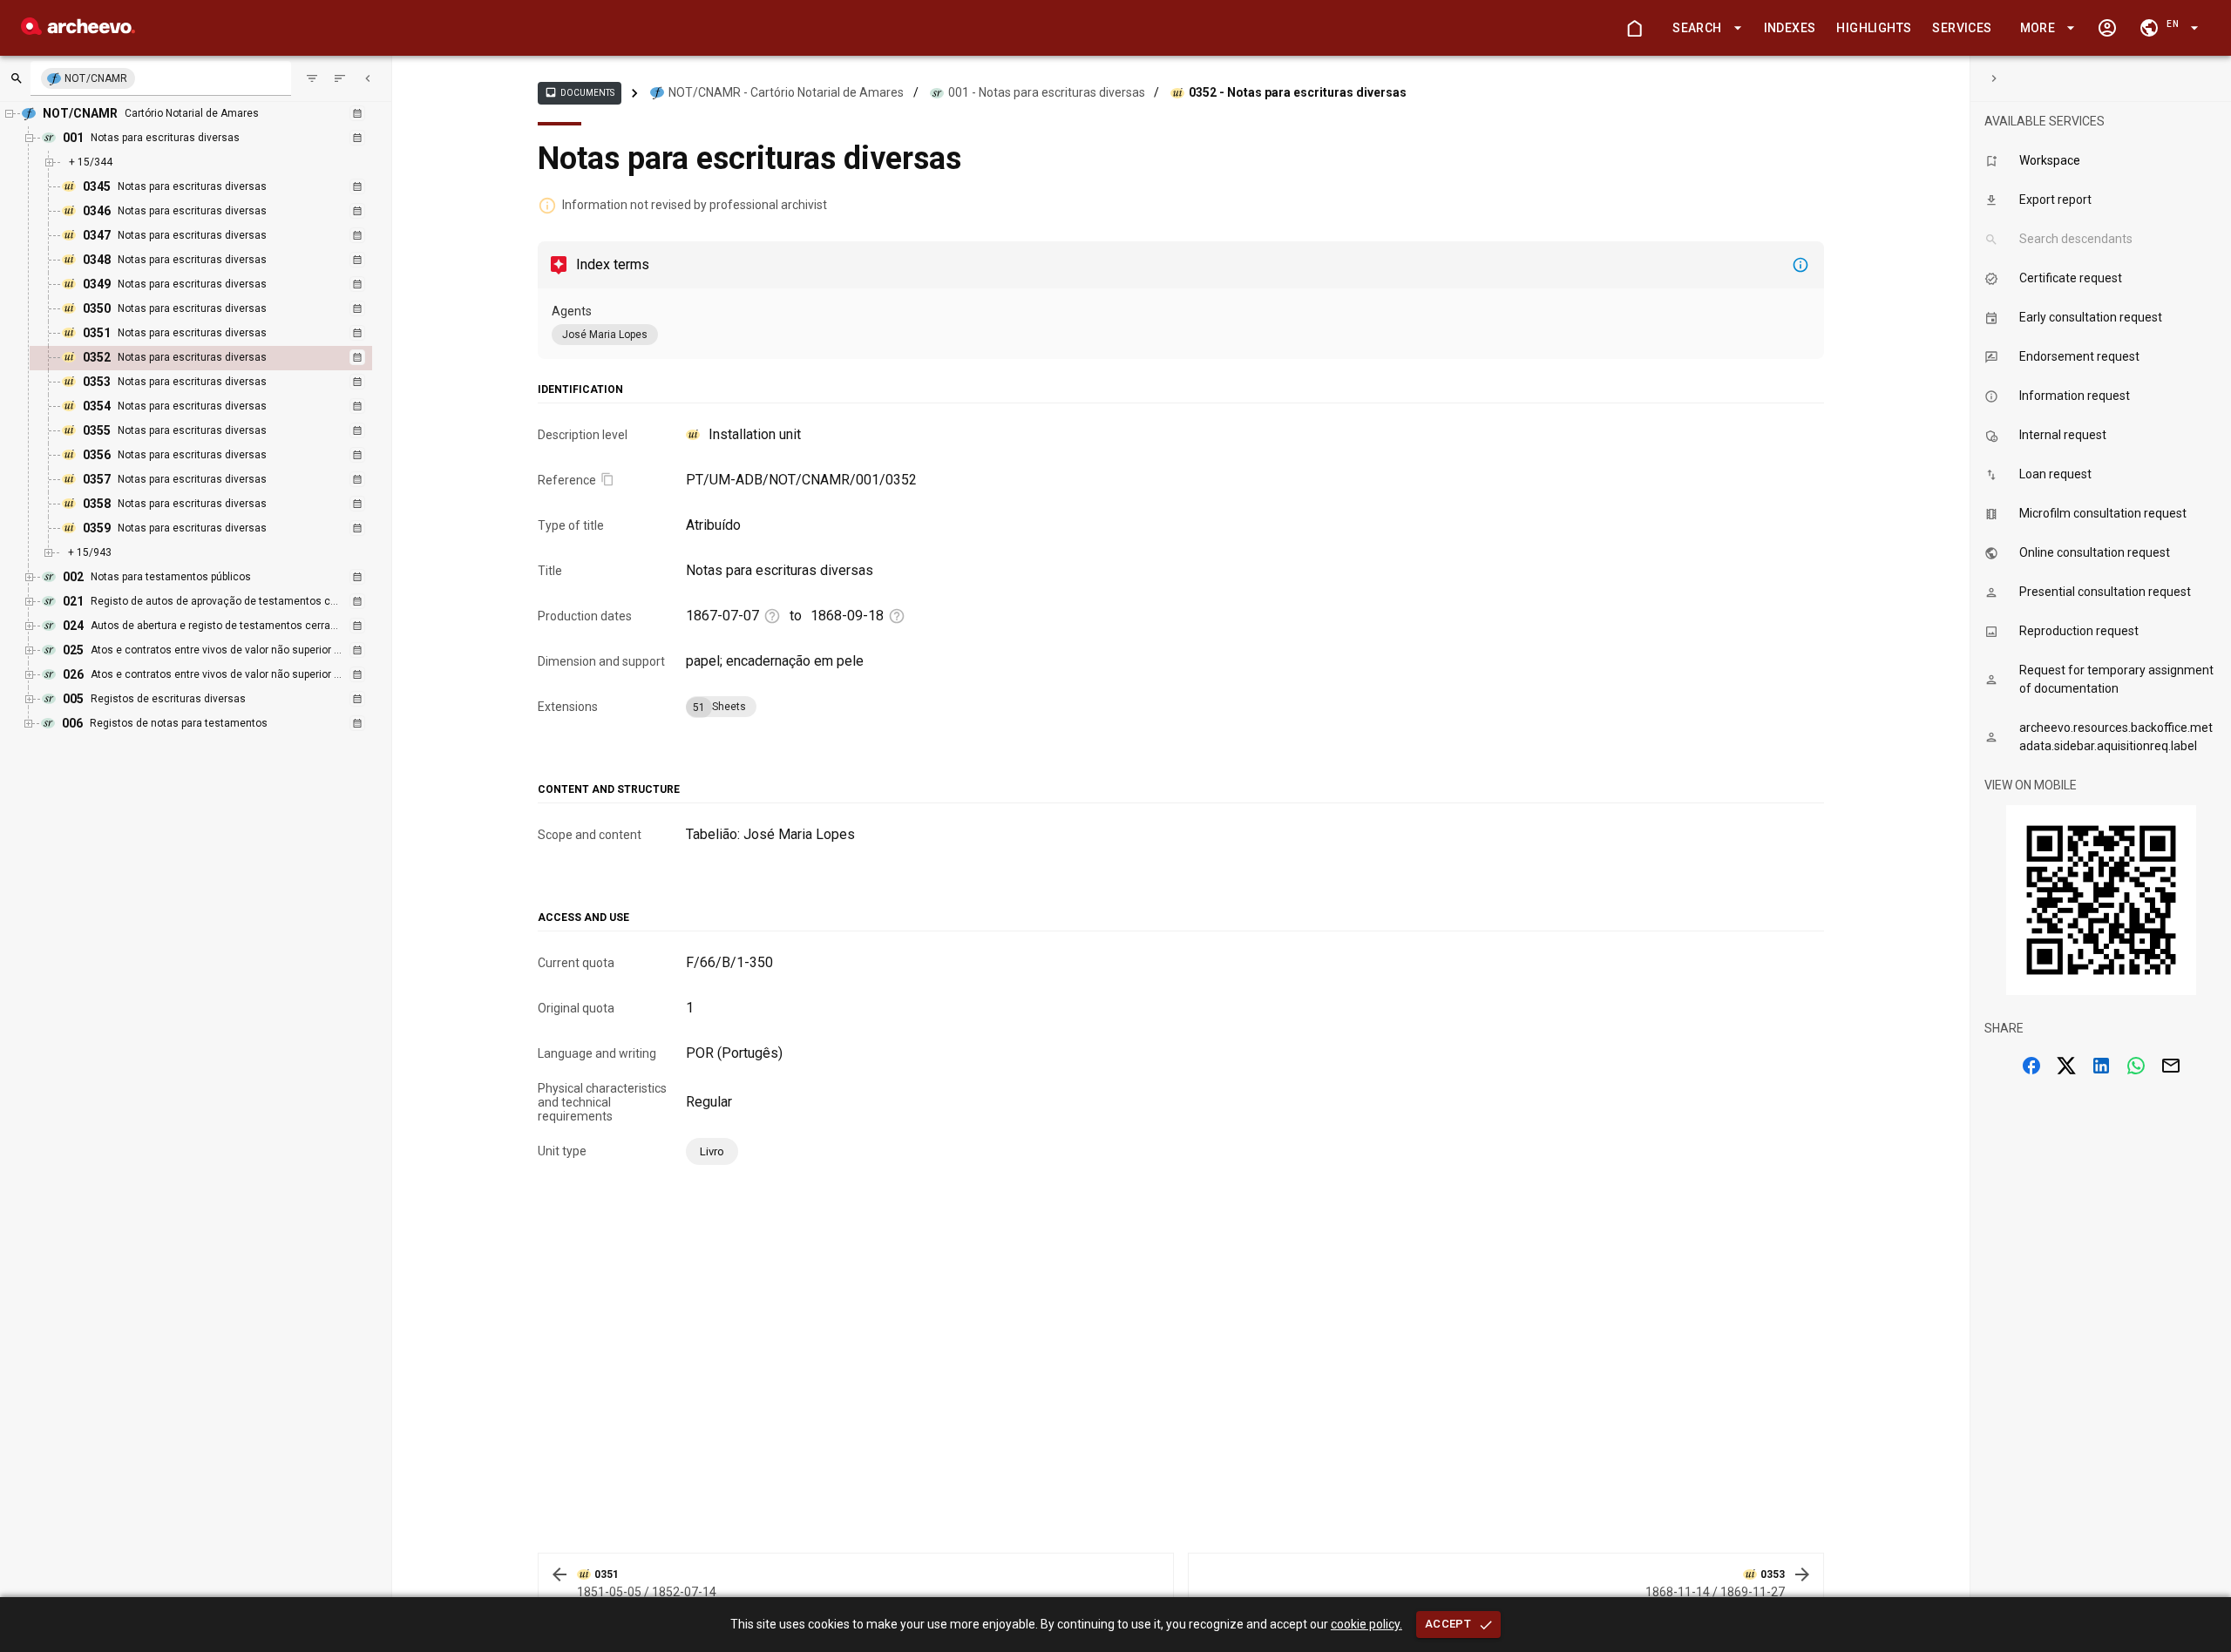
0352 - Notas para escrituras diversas (1298, 92)
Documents (580, 92)
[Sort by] (312, 78)
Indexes (1790, 28)
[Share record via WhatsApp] (2136, 1066)
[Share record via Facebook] (2031, 1066)
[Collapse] (368, 78)
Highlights (1874, 28)
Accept (1448, 1624)
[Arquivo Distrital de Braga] (78, 30)
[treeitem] (220, 358)
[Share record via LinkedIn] (2101, 1066)
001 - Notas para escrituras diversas (1047, 92)
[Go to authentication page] (2107, 28)
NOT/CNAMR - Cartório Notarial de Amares (786, 92)
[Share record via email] (2171, 1066)
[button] (1704, 28)
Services (1962, 28)
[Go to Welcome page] (1634, 28)
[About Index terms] (1800, 265)
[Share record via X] (2066, 1066)
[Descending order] (340, 78)
